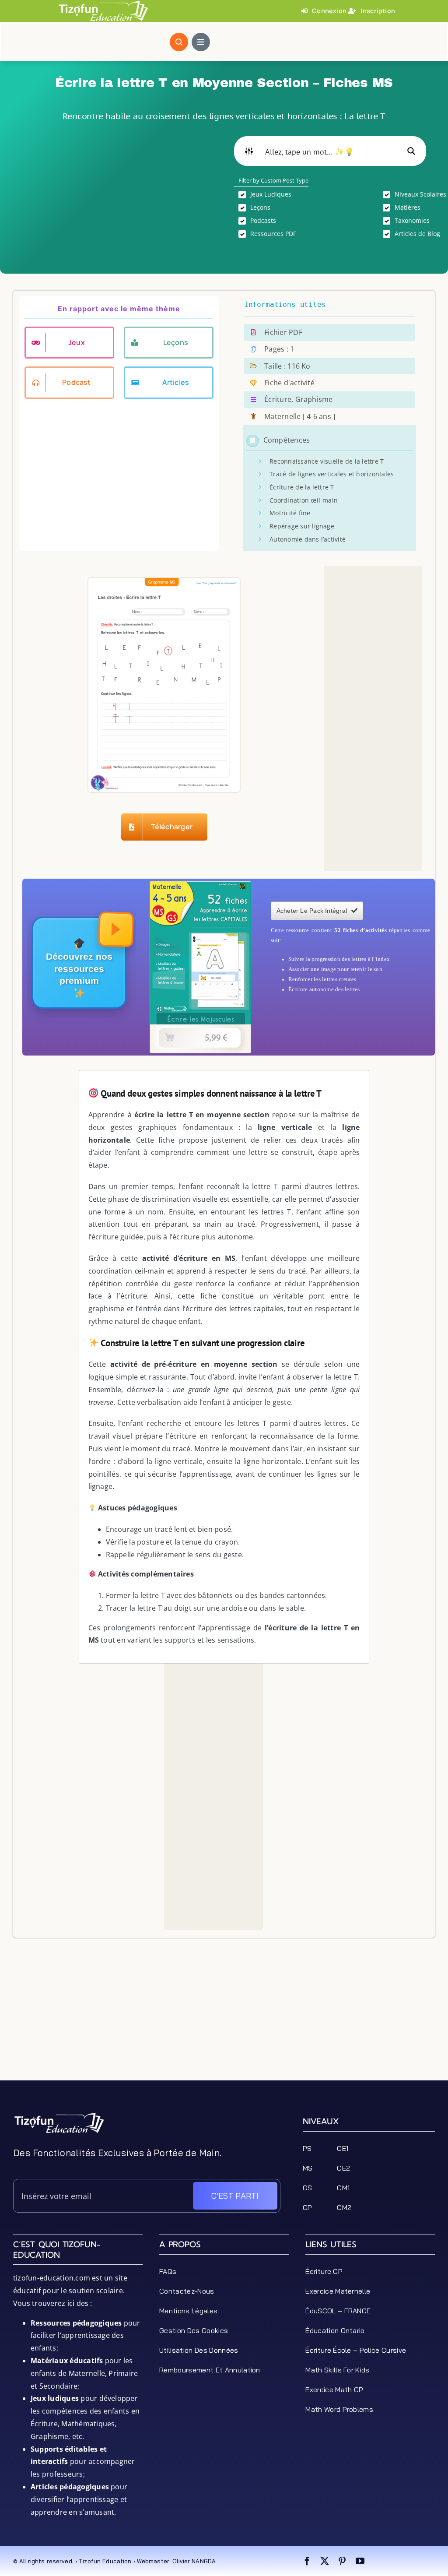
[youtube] (360, 2561)
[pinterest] (342, 2561)
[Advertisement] (118, 197)
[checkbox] (302, 194)
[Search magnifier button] (411, 151)
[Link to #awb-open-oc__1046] (179, 42)
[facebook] (307, 2561)
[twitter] (325, 2561)
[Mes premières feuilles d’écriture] (200, 885)
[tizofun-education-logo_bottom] (59, 2115)
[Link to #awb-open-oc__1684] (201, 42)
